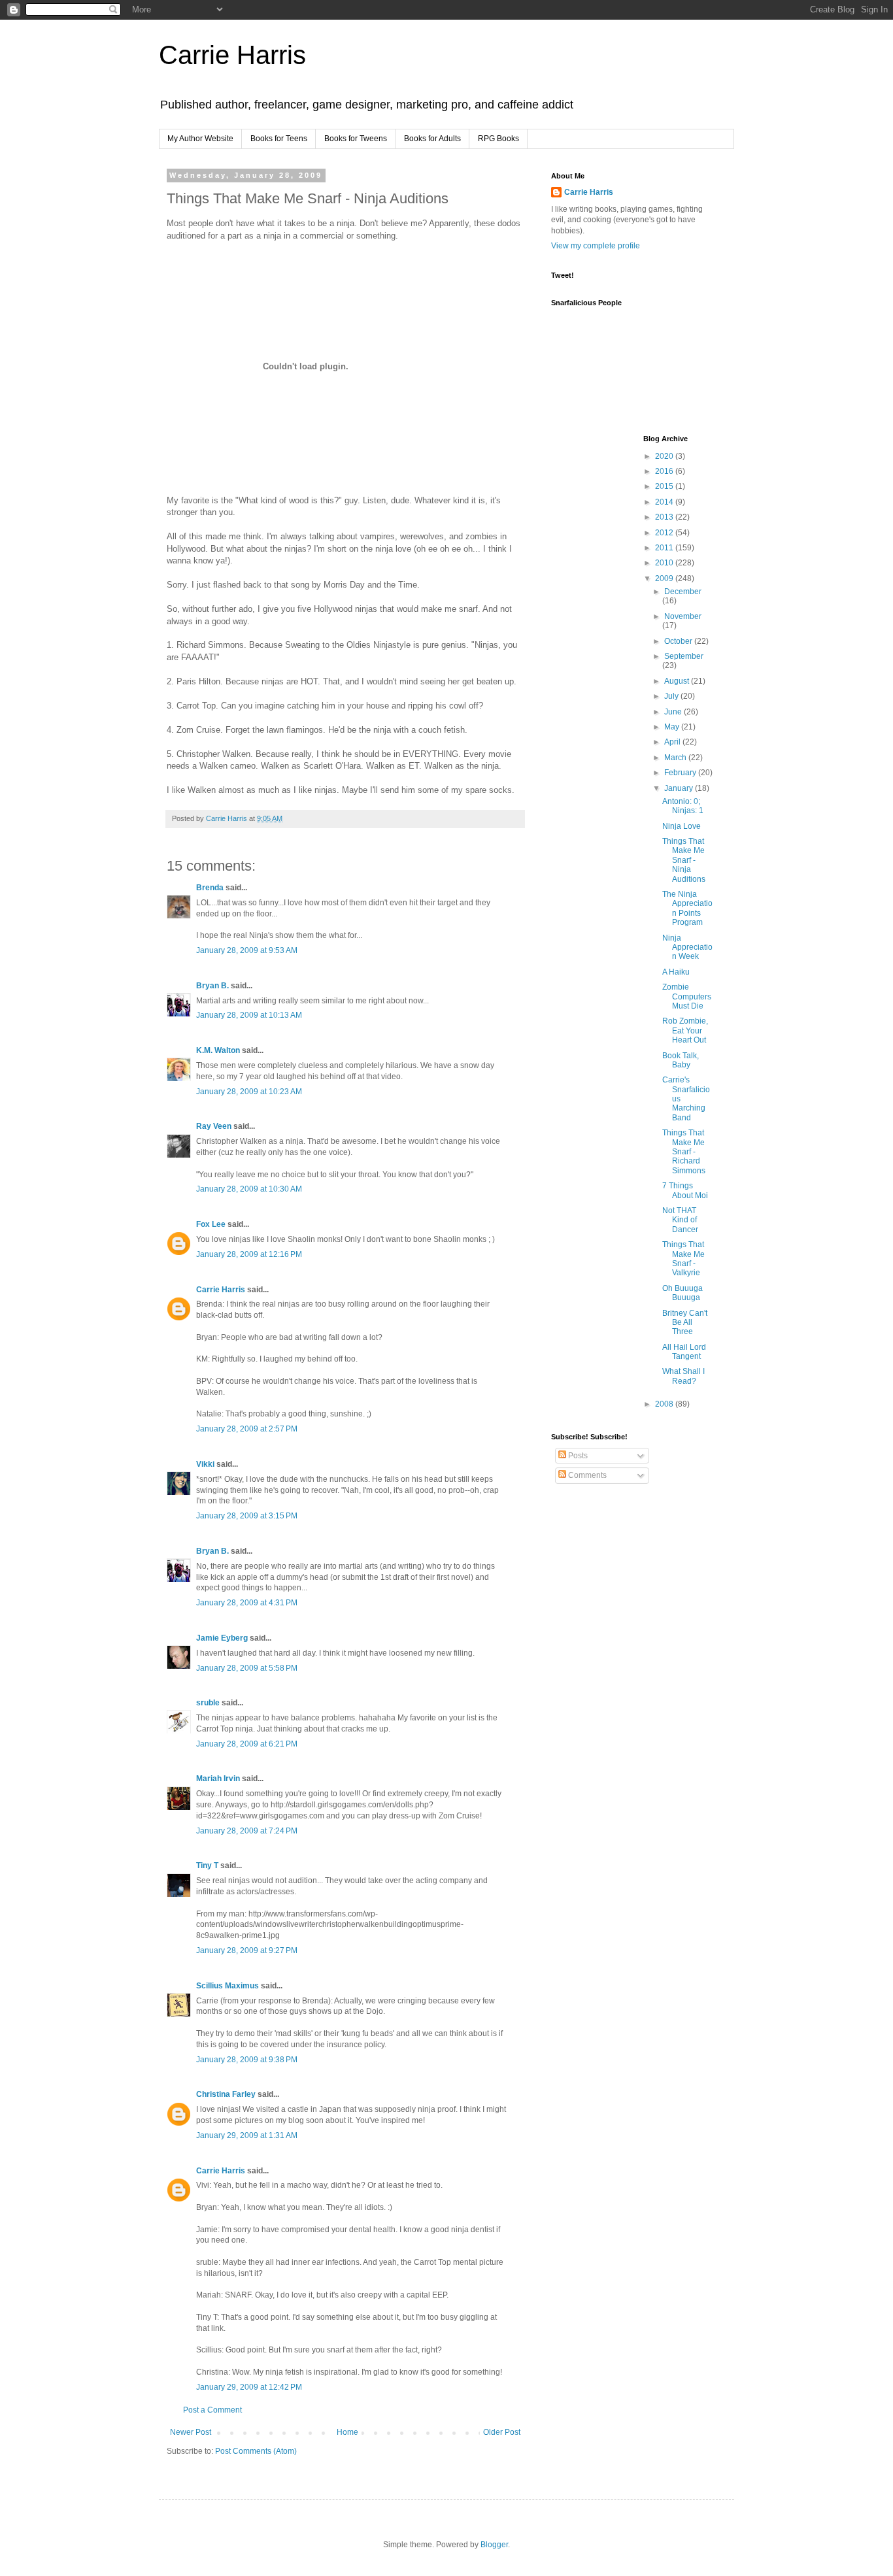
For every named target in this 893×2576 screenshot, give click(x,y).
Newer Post (191, 2432)
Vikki (206, 1464)
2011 (665, 548)
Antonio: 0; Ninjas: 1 (683, 806)
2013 (665, 517)
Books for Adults (432, 139)
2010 (665, 563)
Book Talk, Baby (681, 1060)
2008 (665, 1404)
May (673, 727)
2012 (665, 533)
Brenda (210, 888)
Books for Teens (279, 139)
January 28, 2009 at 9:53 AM (247, 950)
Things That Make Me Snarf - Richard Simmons (684, 1152)
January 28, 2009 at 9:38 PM (247, 2060)
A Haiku (676, 972)
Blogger (494, 2545)
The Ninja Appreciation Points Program (687, 908)
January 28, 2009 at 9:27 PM (247, 1950)
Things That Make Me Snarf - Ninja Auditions (684, 860)
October (679, 641)
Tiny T (207, 1865)
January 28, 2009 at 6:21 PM (247, 1744)
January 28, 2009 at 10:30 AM (249, 1189)
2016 (665, 471)
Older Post (502, 2432)
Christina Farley (226, 2094)
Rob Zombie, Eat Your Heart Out (685, 1030)
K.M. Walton (218, 1050)
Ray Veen (214, 1126)
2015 (665, 486)
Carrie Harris (232, 55)
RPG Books (498, 139)
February (681, 773)
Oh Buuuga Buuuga (682, 1293)
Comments (586, 1475)
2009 (665, 578)
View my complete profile (596, 246)
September (684, 656)
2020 (665, 456)
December (683, 592)
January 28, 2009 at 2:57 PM (247, 1429)
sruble (208, 1703)
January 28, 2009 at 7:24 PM (247, 1831)
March (676, 758)
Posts (577, 1456)
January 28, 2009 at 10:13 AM (249, 1015)
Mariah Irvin (218, 1779)
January (680, 788)
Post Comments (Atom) (256, 2451)
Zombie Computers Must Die (687, 996)
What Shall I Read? (683, 1376)
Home (347, 2432)
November (683, 616)
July (672, 696)
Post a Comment (212, 2410)
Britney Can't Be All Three (685, 1323)
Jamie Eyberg (222, 1638)
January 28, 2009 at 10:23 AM (249, 1092)
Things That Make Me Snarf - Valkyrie (683, 1259)
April (673, 742)
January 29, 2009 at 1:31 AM (247, 2135)
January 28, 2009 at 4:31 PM (247, 1603)
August (678, 681)
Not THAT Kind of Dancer (680, 1220)
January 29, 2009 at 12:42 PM (249, 2387)
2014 (665, 502)
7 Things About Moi (685, 1190)
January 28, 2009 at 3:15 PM (247, 1516)
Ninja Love (682, 826)
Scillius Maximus (227, 1986)
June (674, 712)
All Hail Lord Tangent (684, 1352)
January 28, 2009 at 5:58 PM (247, 1668)
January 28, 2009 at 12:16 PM (249, 1254)
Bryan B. (212, 986)
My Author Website (200, 139)
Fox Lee (211, 1224)
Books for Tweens (356, 139)
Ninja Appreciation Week (687, 947)
